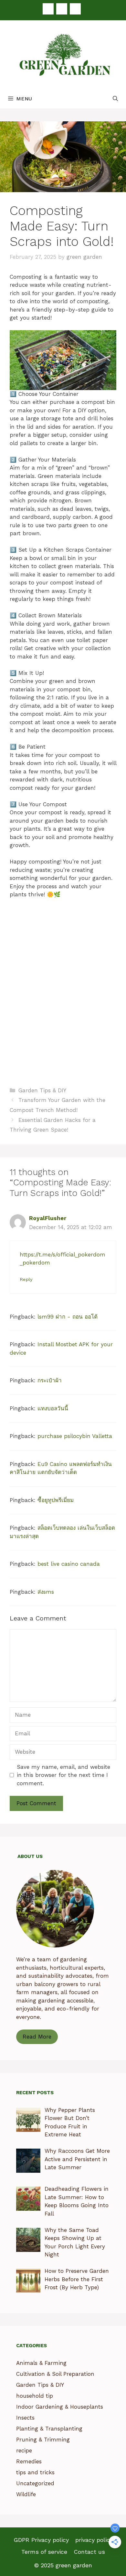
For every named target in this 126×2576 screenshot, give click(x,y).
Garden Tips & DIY (42, 1090)
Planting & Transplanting (49, 2429)
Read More (37, 2037)
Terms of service (44, 2552)
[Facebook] (48, 9)
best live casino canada (69, 1564)
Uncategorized (35, 2483)
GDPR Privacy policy (41, 2540)
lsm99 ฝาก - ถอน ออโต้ (68, 1317)
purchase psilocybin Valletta (75, 1436)
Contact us (89, 2552)
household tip (35, 2396)
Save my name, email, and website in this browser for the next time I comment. (63, 1775)
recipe (24, 2450)
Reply (26, 1279)
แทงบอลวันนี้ (53, 1408)
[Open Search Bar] (115, 99)
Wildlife (26, 2494)
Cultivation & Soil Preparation (55, 2374)
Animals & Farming (41, 2363)
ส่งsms (46, 1592)
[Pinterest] (62, 9)
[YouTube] (75, 9)
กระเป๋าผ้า (50, 1380)
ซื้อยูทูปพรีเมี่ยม (56, 1500)
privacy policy (94, 2540)
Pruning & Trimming (43, 2440)
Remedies (29, 2461)
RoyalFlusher (48, 1218)
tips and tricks (35, 2472)
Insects (25, 2418)
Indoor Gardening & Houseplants (60, 2407)
